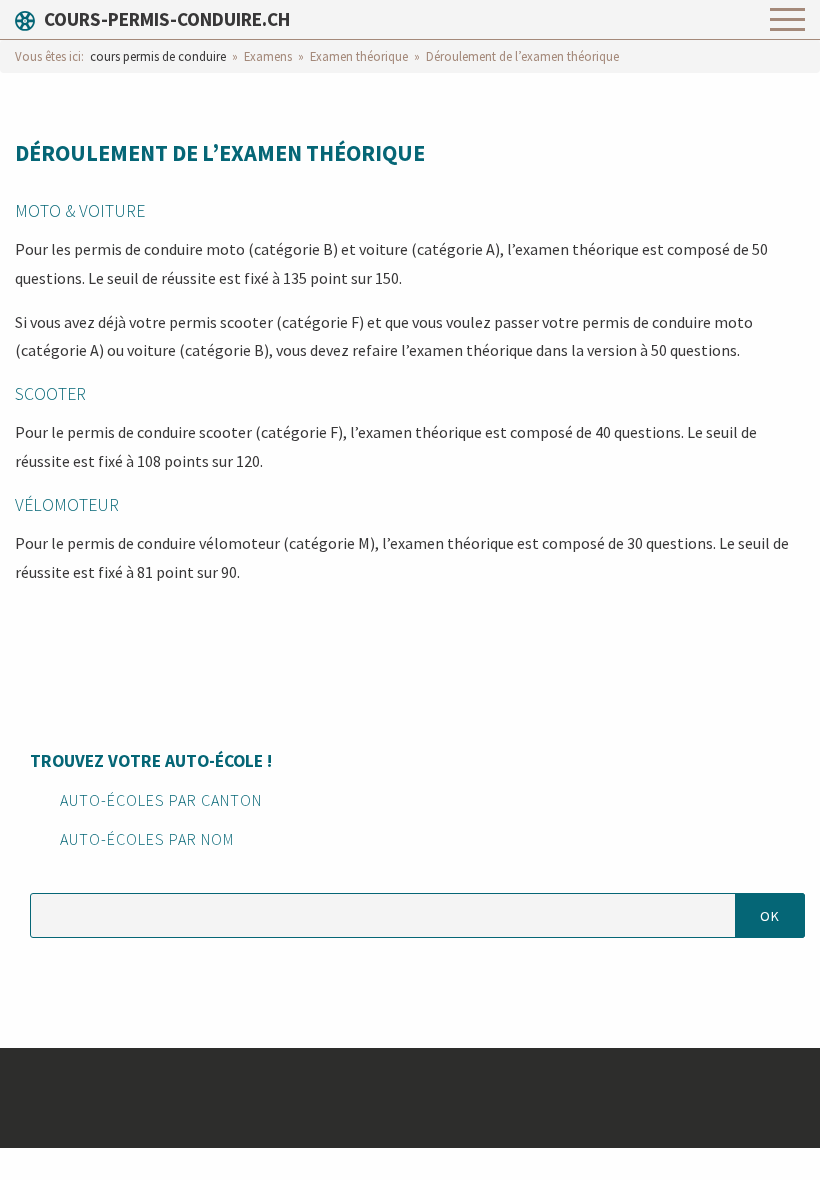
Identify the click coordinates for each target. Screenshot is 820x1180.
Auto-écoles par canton (161, 800)
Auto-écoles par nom (147, 839)
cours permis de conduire (158, 56)
